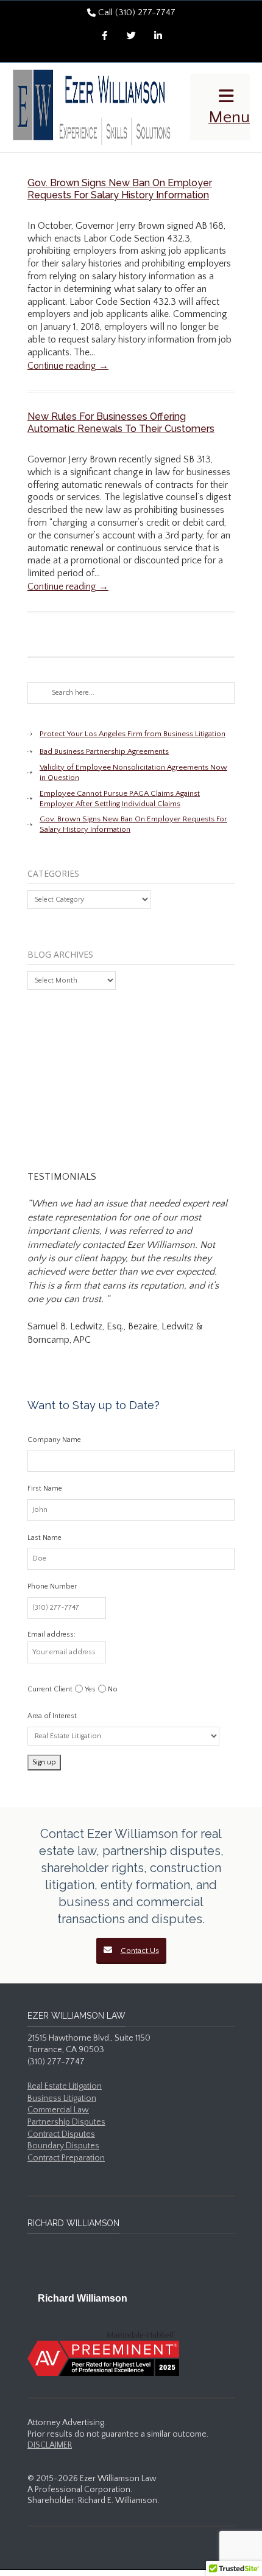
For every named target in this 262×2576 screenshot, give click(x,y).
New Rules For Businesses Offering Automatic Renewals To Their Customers (121, 423)
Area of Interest (52, 1716)
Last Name (44, 1538)
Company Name (54, 1440)
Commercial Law (58, 2110)
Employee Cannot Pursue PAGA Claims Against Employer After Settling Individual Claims (120, 799)
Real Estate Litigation (65, 2086)
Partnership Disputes (66, 2122)
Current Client (50, 1689)
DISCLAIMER (50, 2445)
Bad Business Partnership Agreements (104, 751)
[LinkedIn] (158, 37)
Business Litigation (62, 2098)
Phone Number (52, 1586)
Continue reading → (68, 366)
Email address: (51, 1634)
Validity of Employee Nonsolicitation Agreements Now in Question (133, 772)
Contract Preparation (66, 2158)
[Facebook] (104, 37)
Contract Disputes (61, 2134)
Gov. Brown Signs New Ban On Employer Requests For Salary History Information (120, 189)
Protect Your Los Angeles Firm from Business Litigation (133, 734)
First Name (45, 1488)
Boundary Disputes (63, 2146)
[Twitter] (131, 37)
